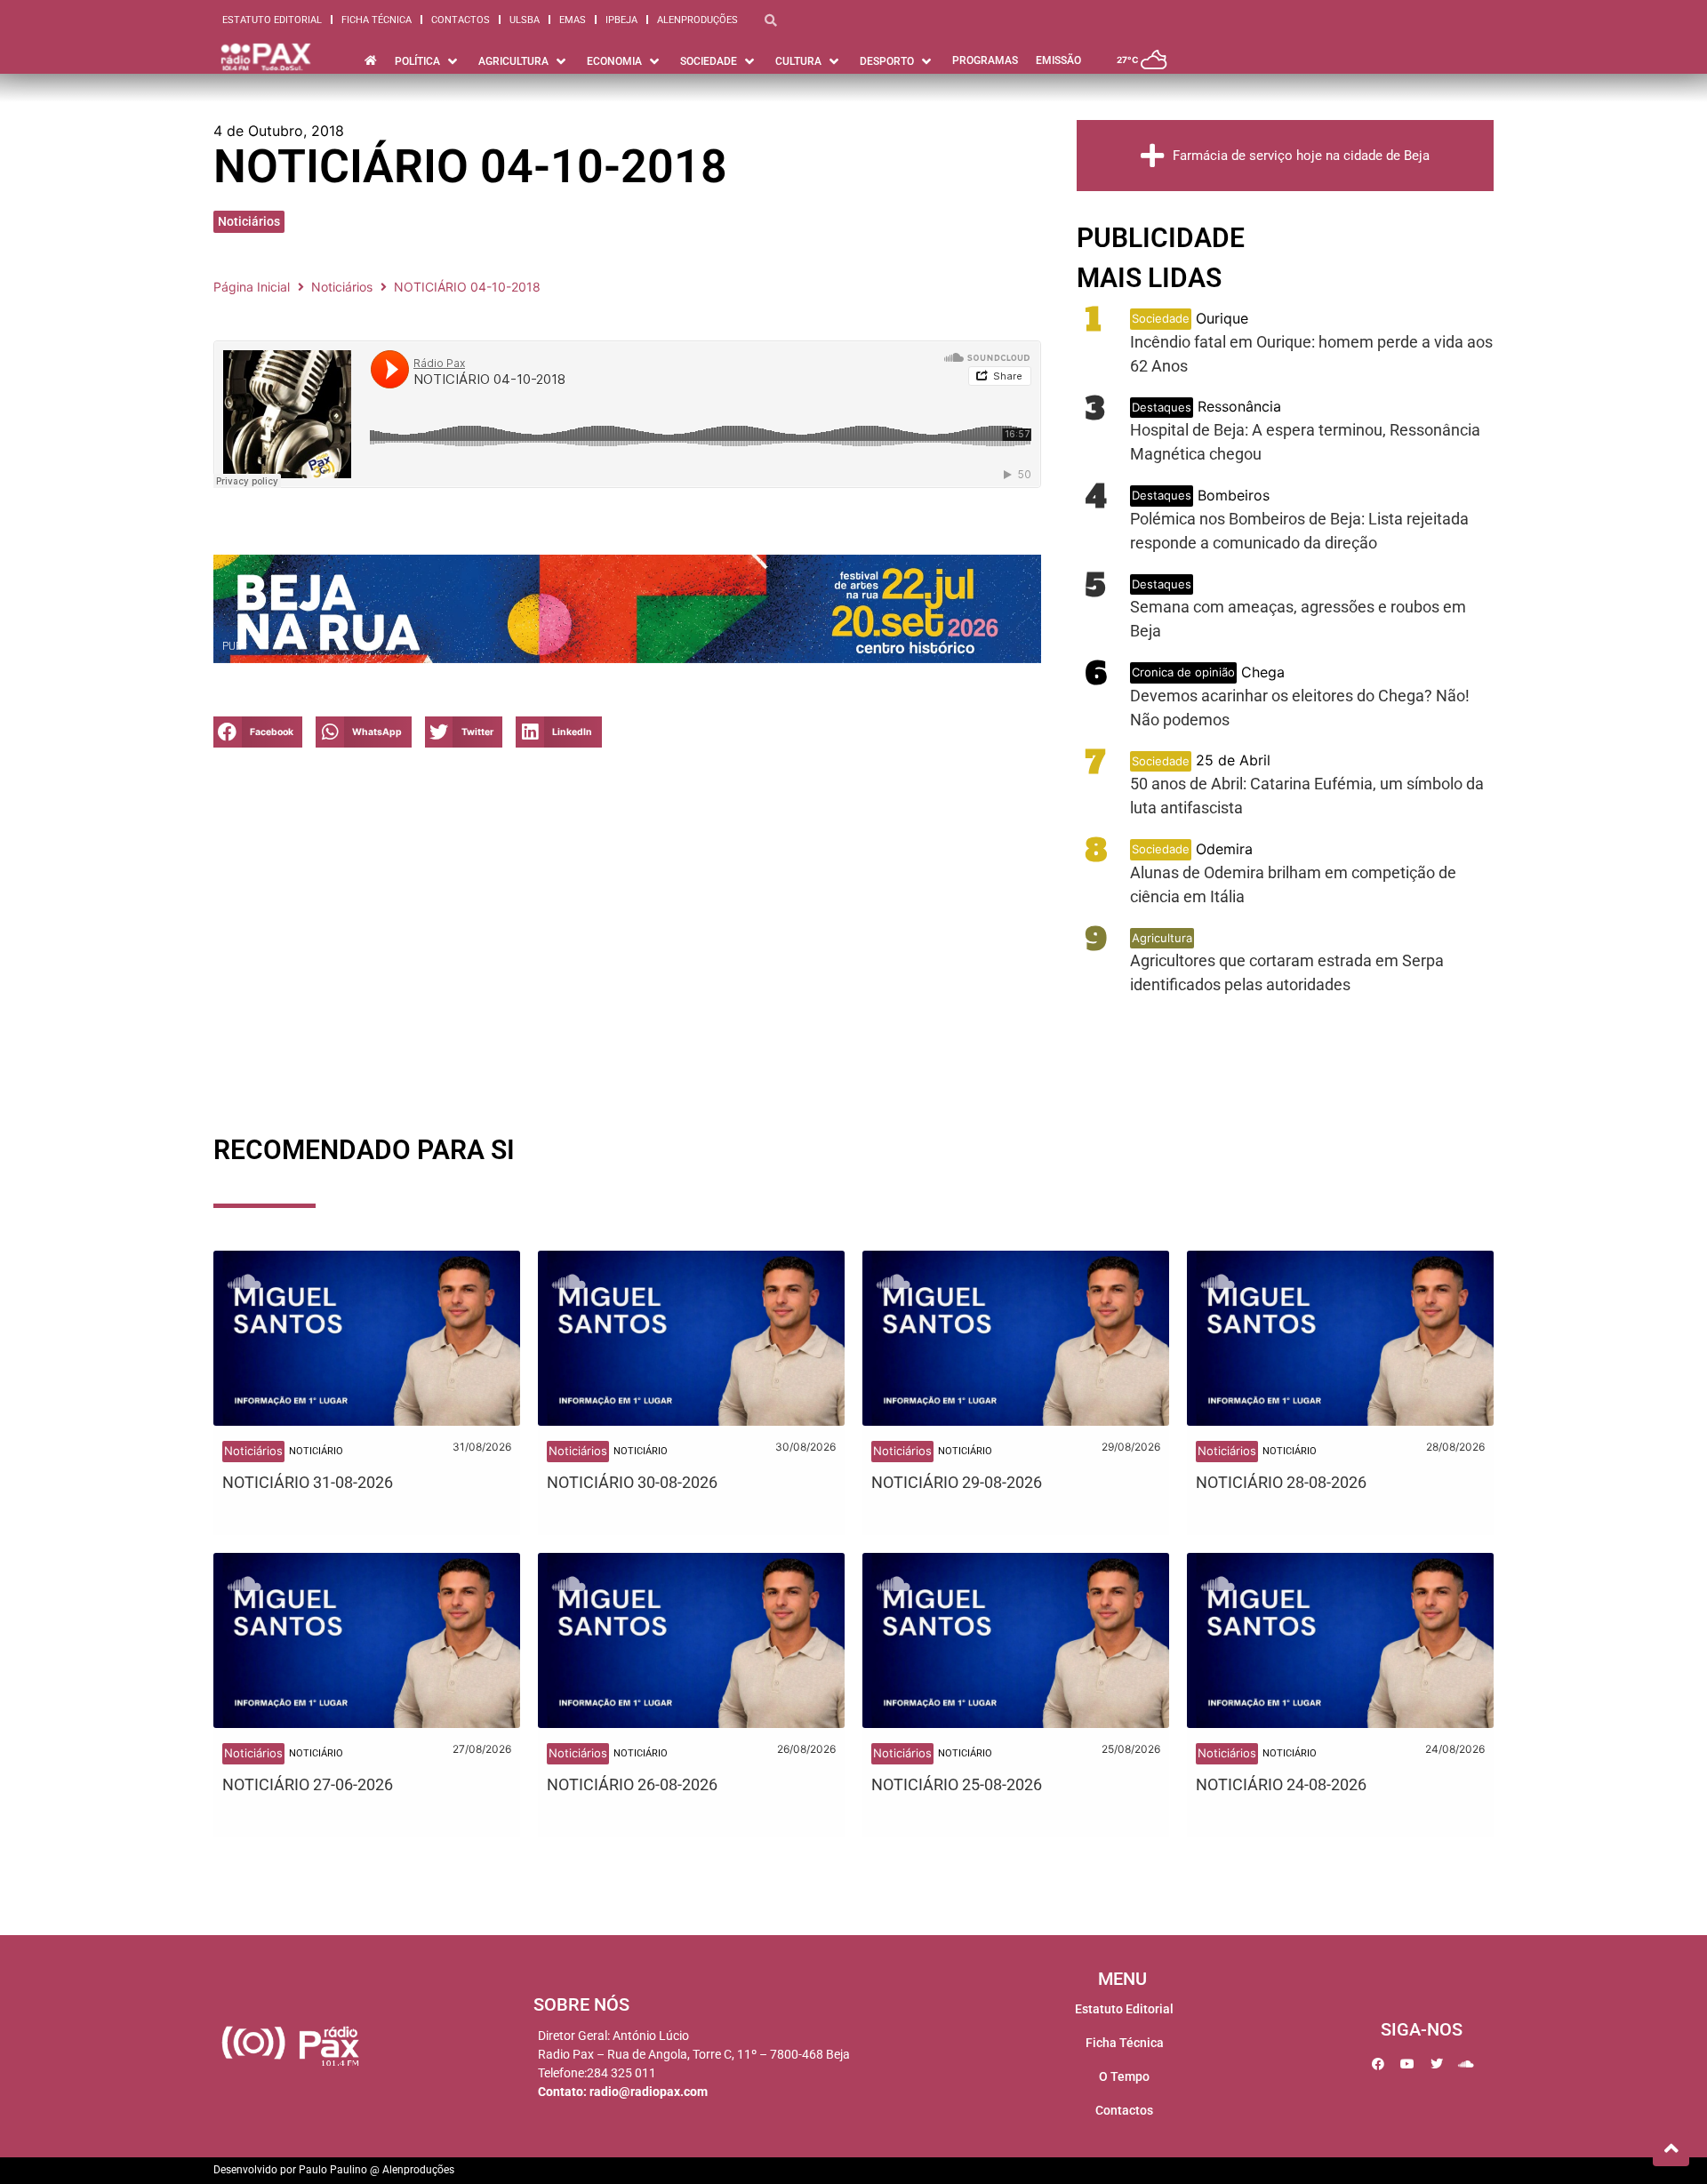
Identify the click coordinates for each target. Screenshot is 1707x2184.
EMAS (573, 20)
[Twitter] (1437, 2064)
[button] (428, 61)
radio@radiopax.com (649, 2092)
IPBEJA (621, 20)
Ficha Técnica (377, 20)
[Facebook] (1378, 2064)
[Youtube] (1407, 2064)
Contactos (461, 20)
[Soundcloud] (1466, 2064)
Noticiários (249, 221)
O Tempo (1124, 2076)
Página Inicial (252, 287)
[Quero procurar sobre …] (771, 20)
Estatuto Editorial (272, 20)
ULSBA (525, 20)
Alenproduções (697, 20)
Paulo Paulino (333, 2170)
